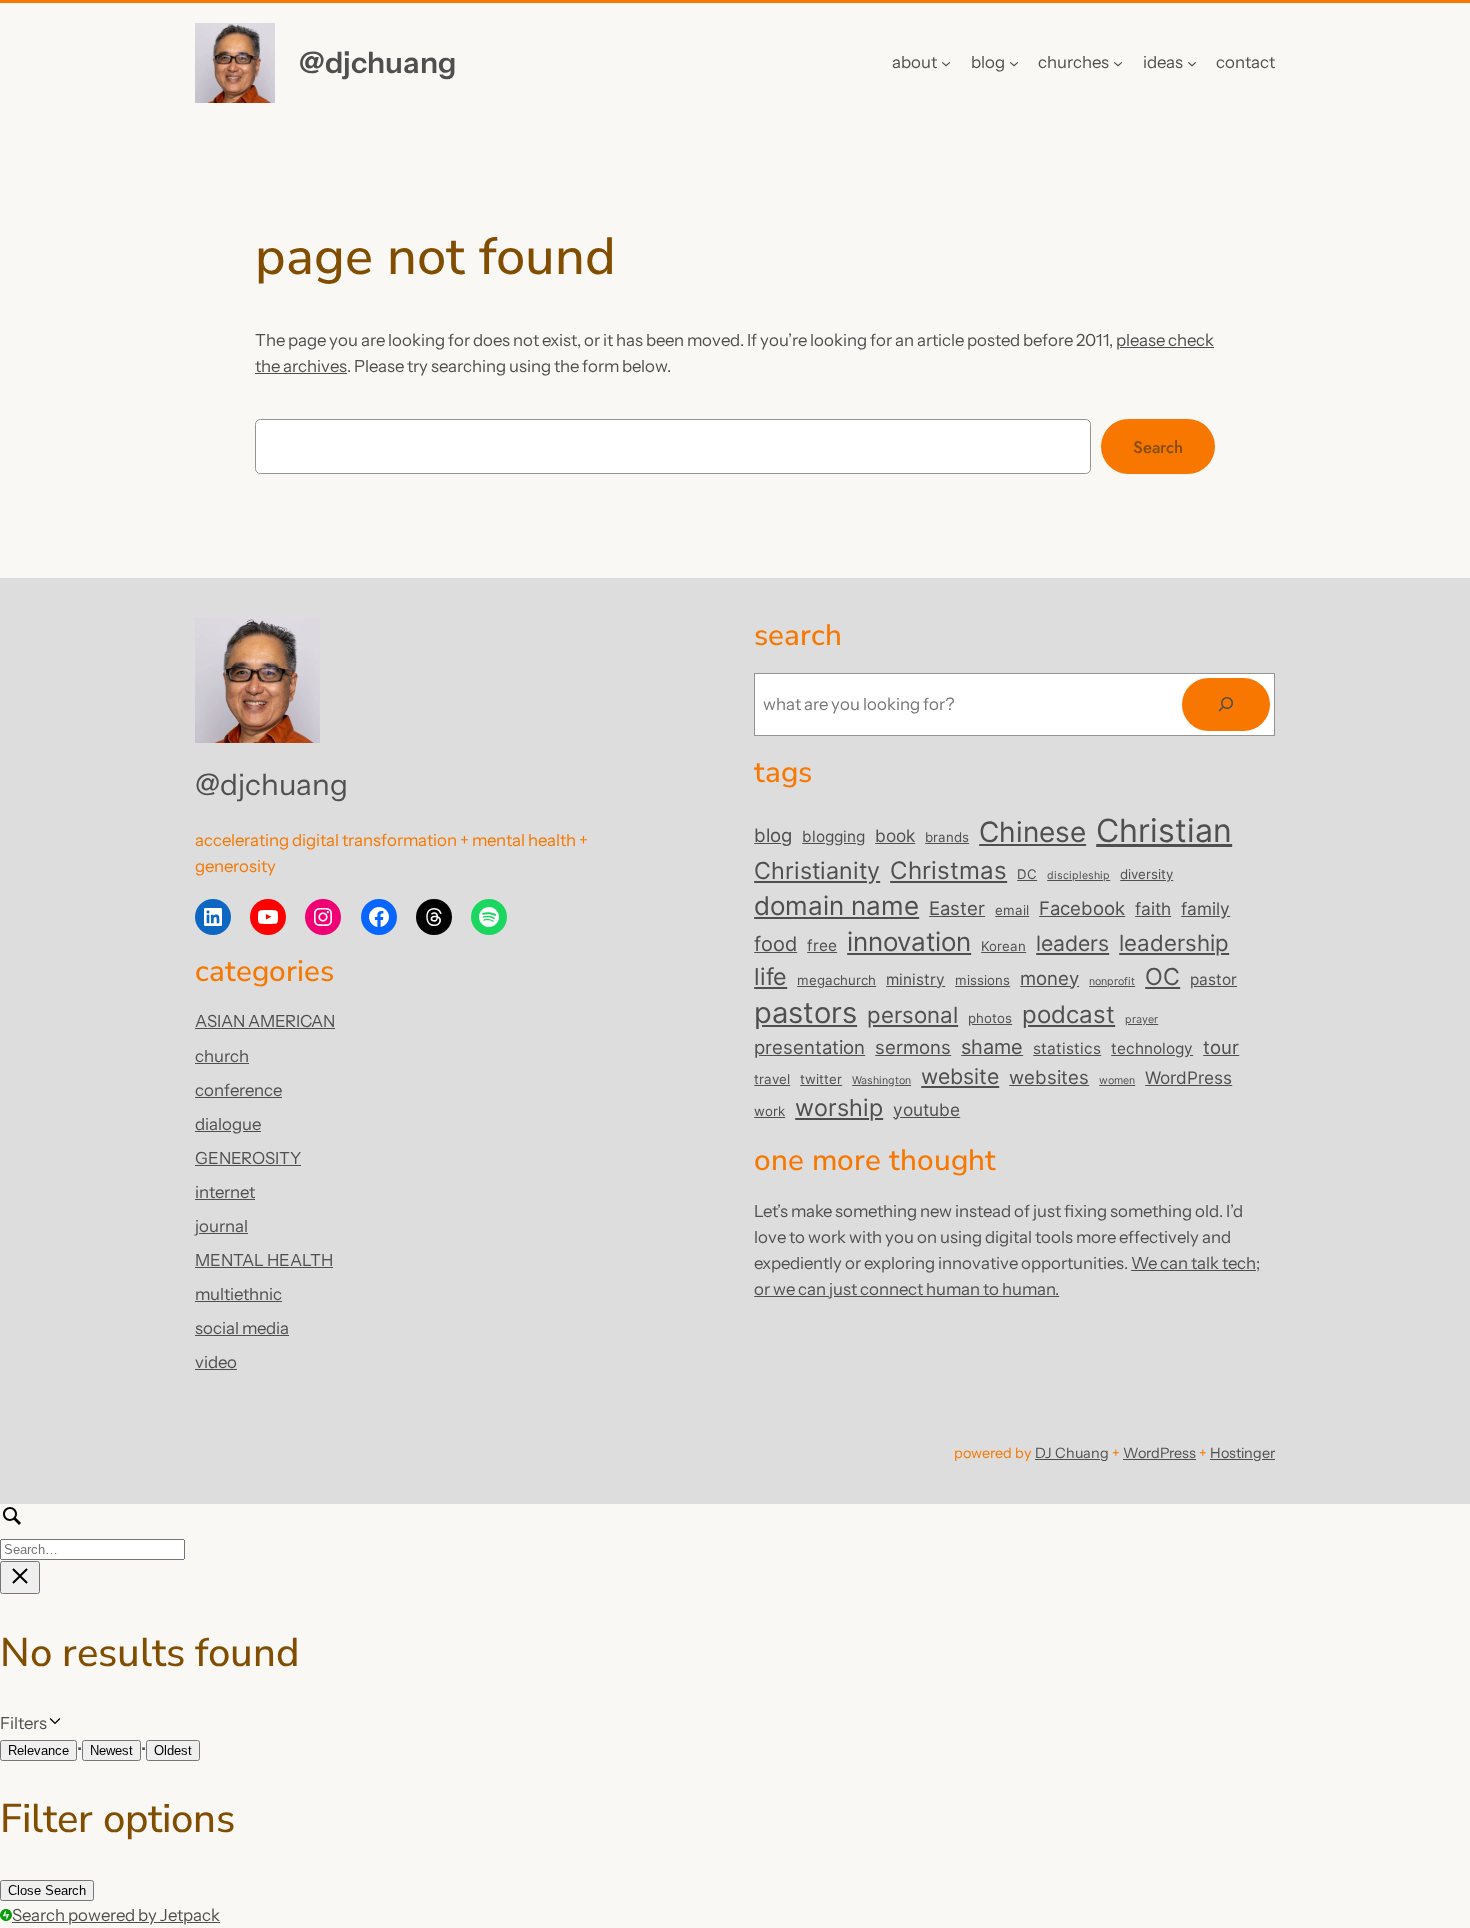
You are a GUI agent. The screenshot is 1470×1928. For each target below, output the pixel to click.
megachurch (836, 980)
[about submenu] (946, 63)
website (960, 1076)
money (1049, 978)
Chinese (1032, 832)
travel (772, 1079)
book (895, 835)
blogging (833, 836)
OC (1162, 976)
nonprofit (1112, 981)
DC (1027, 874)
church (222, 1056)
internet (225, 1192)
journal (221, 1226)
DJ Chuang (1072, 1453)
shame (992, 1047)
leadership (1174, 942)
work (769, 1111)
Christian (1164, 830)
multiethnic (238, 1294)
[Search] (1226, 704)
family (1205, 908)
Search (1158, 447)
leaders (1072, 943)
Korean (1003, 946)
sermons (913, 1047)
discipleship (1078, 875)
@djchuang (377, 62)
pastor (1213, 979)
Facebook (1082, 908)
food (775, 944)
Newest (111, 1750)
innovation (909, 941)
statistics (1067, 1048)
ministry (915, 979)
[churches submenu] (1118, 63)
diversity (1146, 874)
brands (947, 837)
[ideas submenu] (1192, 63)
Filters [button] (52, 1724)
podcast (1068, 1014)
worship (839, 1107)
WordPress (1188, 1077)
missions (982, 980)
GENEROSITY (248, 1158)
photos (990, 1018)
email (1012, 910)
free (822, 945)
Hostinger (1242, 1453)
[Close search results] (20, 1577)
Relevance (38, 1750)
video (216, 1362)
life (770, 976)
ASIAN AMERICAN (265, 1021)
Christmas (948, 870)
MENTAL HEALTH (264, 1260)
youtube (926, 1109)
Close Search (47, 1890)
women (1117, 1080)
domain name (836, 905)
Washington (881, 1080)
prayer (1141, 1019)
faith (1153, 908)
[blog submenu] (1014, 63)
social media (242, 1328)
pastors (805, 1012)
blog (773, 835)
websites (1049, 1077)
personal (912, 1014)
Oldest (173, 1750)
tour (1221, 1047)
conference (238, 1090)
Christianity (817, 870)
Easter (957, 908)
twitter (821, 1079)
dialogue (228, 1124)
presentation (809, 1047)
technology (1152, 1048)
